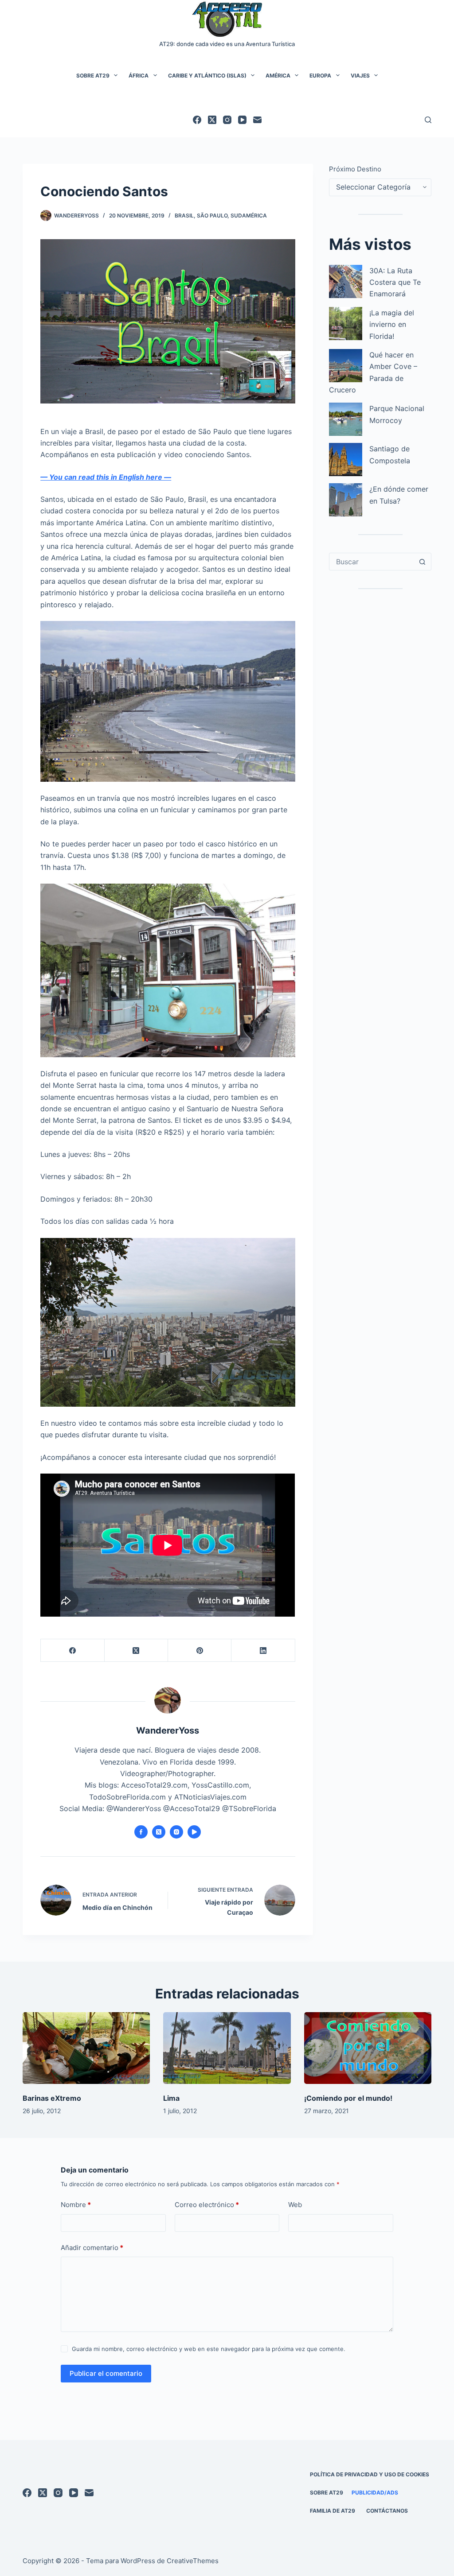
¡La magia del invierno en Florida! (392, 324)
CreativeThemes (193, 2561)
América (278, 76)
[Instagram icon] (176, 1832)
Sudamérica (249, 215)
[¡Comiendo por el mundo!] (368, 2048)
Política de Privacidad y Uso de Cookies (370, 2474)
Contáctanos (387, 2511)
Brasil (184, 215)
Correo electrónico (207, 2205)
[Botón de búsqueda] (423, 562)
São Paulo (212, 215)
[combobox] (372, 562)
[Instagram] (227, 120)
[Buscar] (428, 120)
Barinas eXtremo (52, 2098)
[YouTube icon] (194, 1832)
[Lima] (227, 2048)
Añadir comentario (92, 2248)
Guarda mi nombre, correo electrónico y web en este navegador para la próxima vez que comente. (209, 2349)
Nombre (76, 2205)
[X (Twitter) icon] (159, 1832)
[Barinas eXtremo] (86, 2048)
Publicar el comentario (106, 2373)
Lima (171, 2098)
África (139, 76)
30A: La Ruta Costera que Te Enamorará (395, 282)
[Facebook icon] (141, 1832)
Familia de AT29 (333, 2511)
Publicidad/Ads (375, 2493)
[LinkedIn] (263, 1651)
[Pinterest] (200, 1651)
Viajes (360, 76)
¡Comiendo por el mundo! (348, 2098)
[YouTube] (242, 120)
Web (295, 2205)
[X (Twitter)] (212, 120)
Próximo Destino (355, 169)
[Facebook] (197, 120)
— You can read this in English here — (106, 477)
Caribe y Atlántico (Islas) (207, 76)
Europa (320, 76)
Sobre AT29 (93, 76)
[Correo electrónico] (257, 120)
